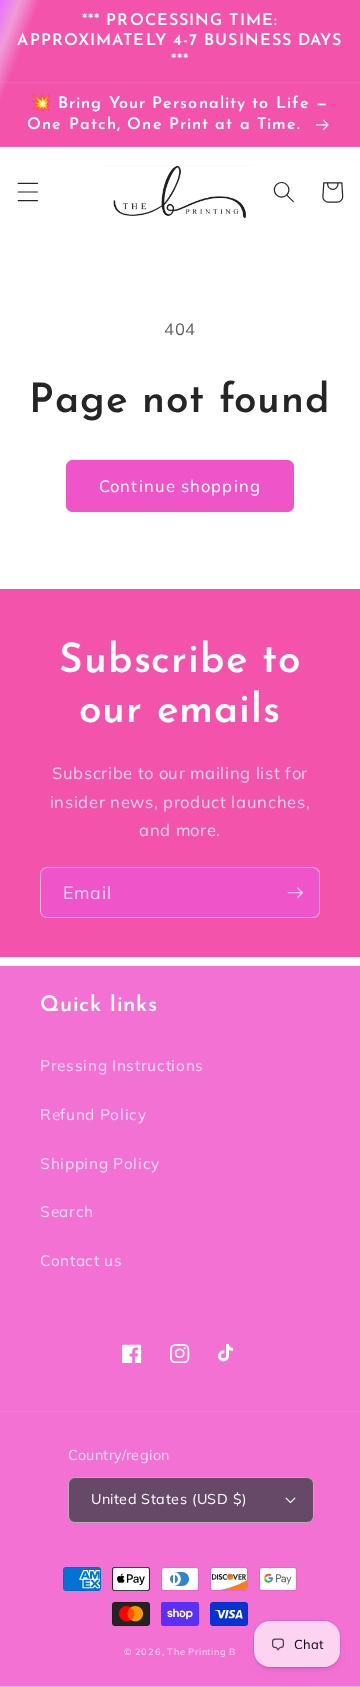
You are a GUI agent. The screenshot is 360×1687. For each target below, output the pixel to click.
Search (67, 1211)
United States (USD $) (169, 1499)
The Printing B (201, 1651)
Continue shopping (180, 485)
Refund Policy (93, 1114)
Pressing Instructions (122, 1065)
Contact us (81, 1260)
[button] (27, 192)
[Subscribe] (295, 893)
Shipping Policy (100, 1163)
